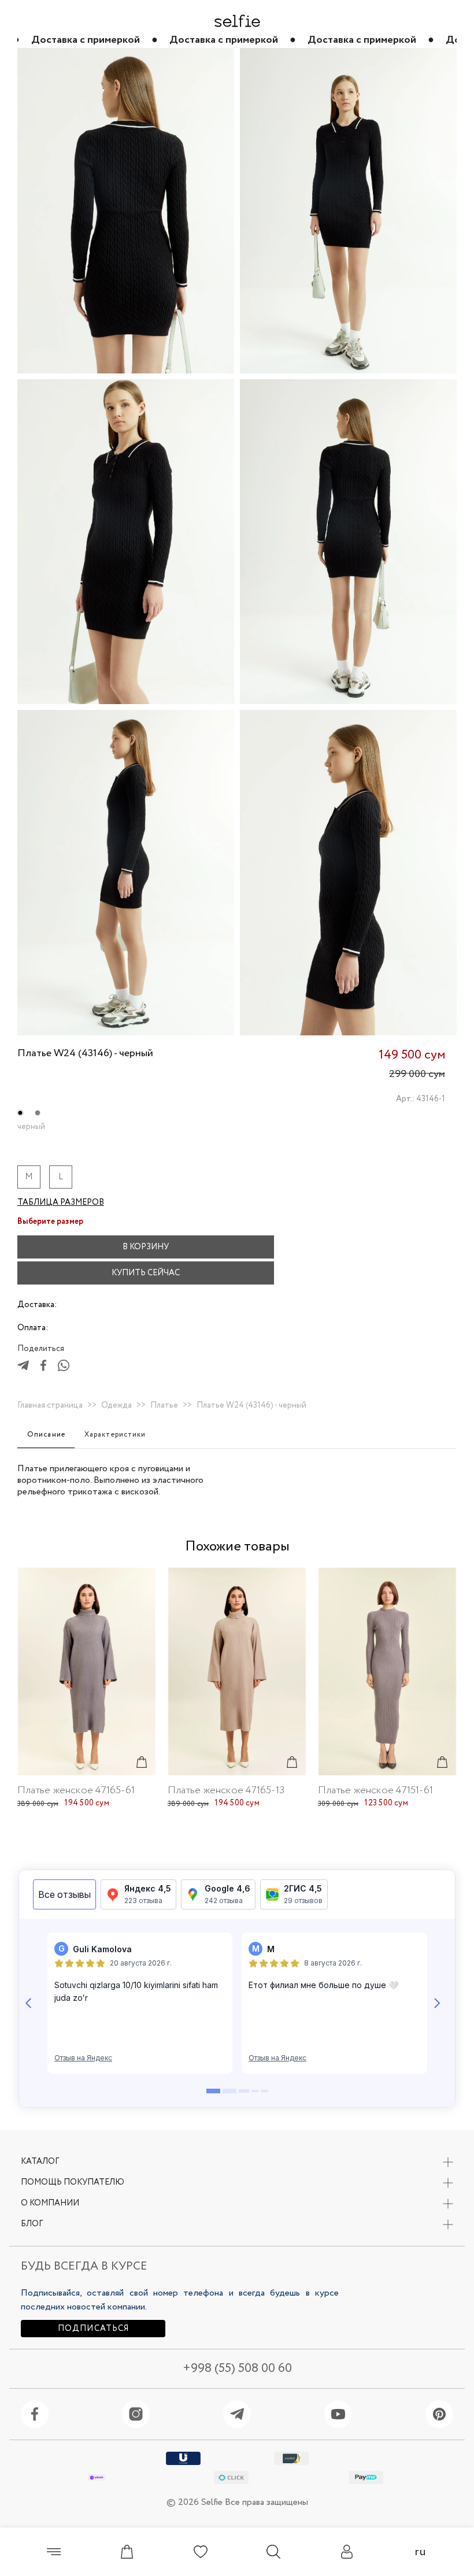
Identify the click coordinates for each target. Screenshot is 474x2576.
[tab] (46, 1435)
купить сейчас (146, 1273)
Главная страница (50, 1405)
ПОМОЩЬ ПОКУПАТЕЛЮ (73, 2182)
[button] (298, 1247)
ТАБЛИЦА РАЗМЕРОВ (61, 1202)
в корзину (146, 1247)
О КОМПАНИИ (50, 2203)
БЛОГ (32, 2224)
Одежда (116, 1405)
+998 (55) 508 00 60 (237, 2369)
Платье (164, 1405)
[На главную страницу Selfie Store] (237, 21)
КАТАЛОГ (40, 2162)
